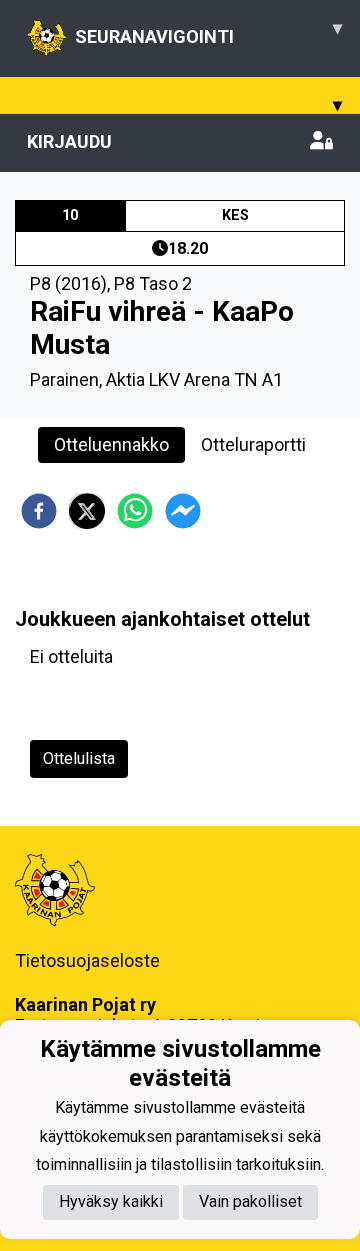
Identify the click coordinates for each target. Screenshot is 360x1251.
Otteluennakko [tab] (111, 444)
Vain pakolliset (250, 1201)
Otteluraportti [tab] (253, 444)
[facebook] (39, 511)
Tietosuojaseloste (87, 960)
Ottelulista (79, 758)
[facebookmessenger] (183, 511)
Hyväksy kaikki (111, 1201)
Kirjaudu (69, 141)
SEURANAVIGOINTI (208, 32)
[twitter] (87, 511)
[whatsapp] (135, 511)
